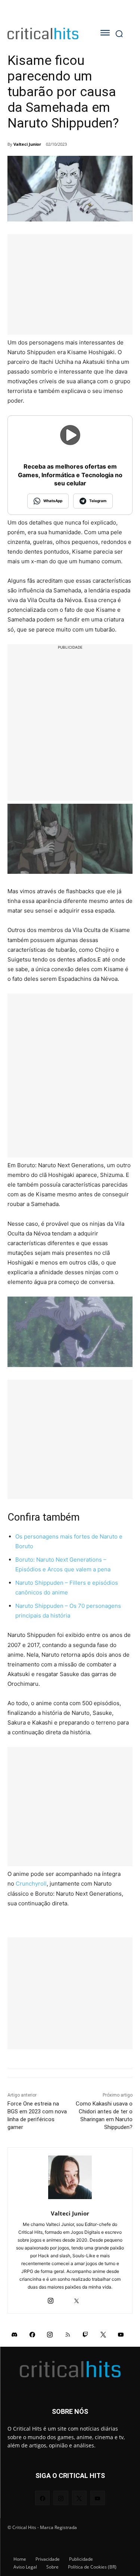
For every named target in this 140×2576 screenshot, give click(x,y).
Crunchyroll (31, 1884)
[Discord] (15, 2334)
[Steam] (64, 2299)
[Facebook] (32, 2334)
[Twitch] (85, 2334)
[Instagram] (51, 2299)
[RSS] (68, 2334)
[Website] (90, 2299)
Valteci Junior (27, 144)
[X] (77, 2299)
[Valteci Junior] (70, 2177)
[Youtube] (121, 2334)
